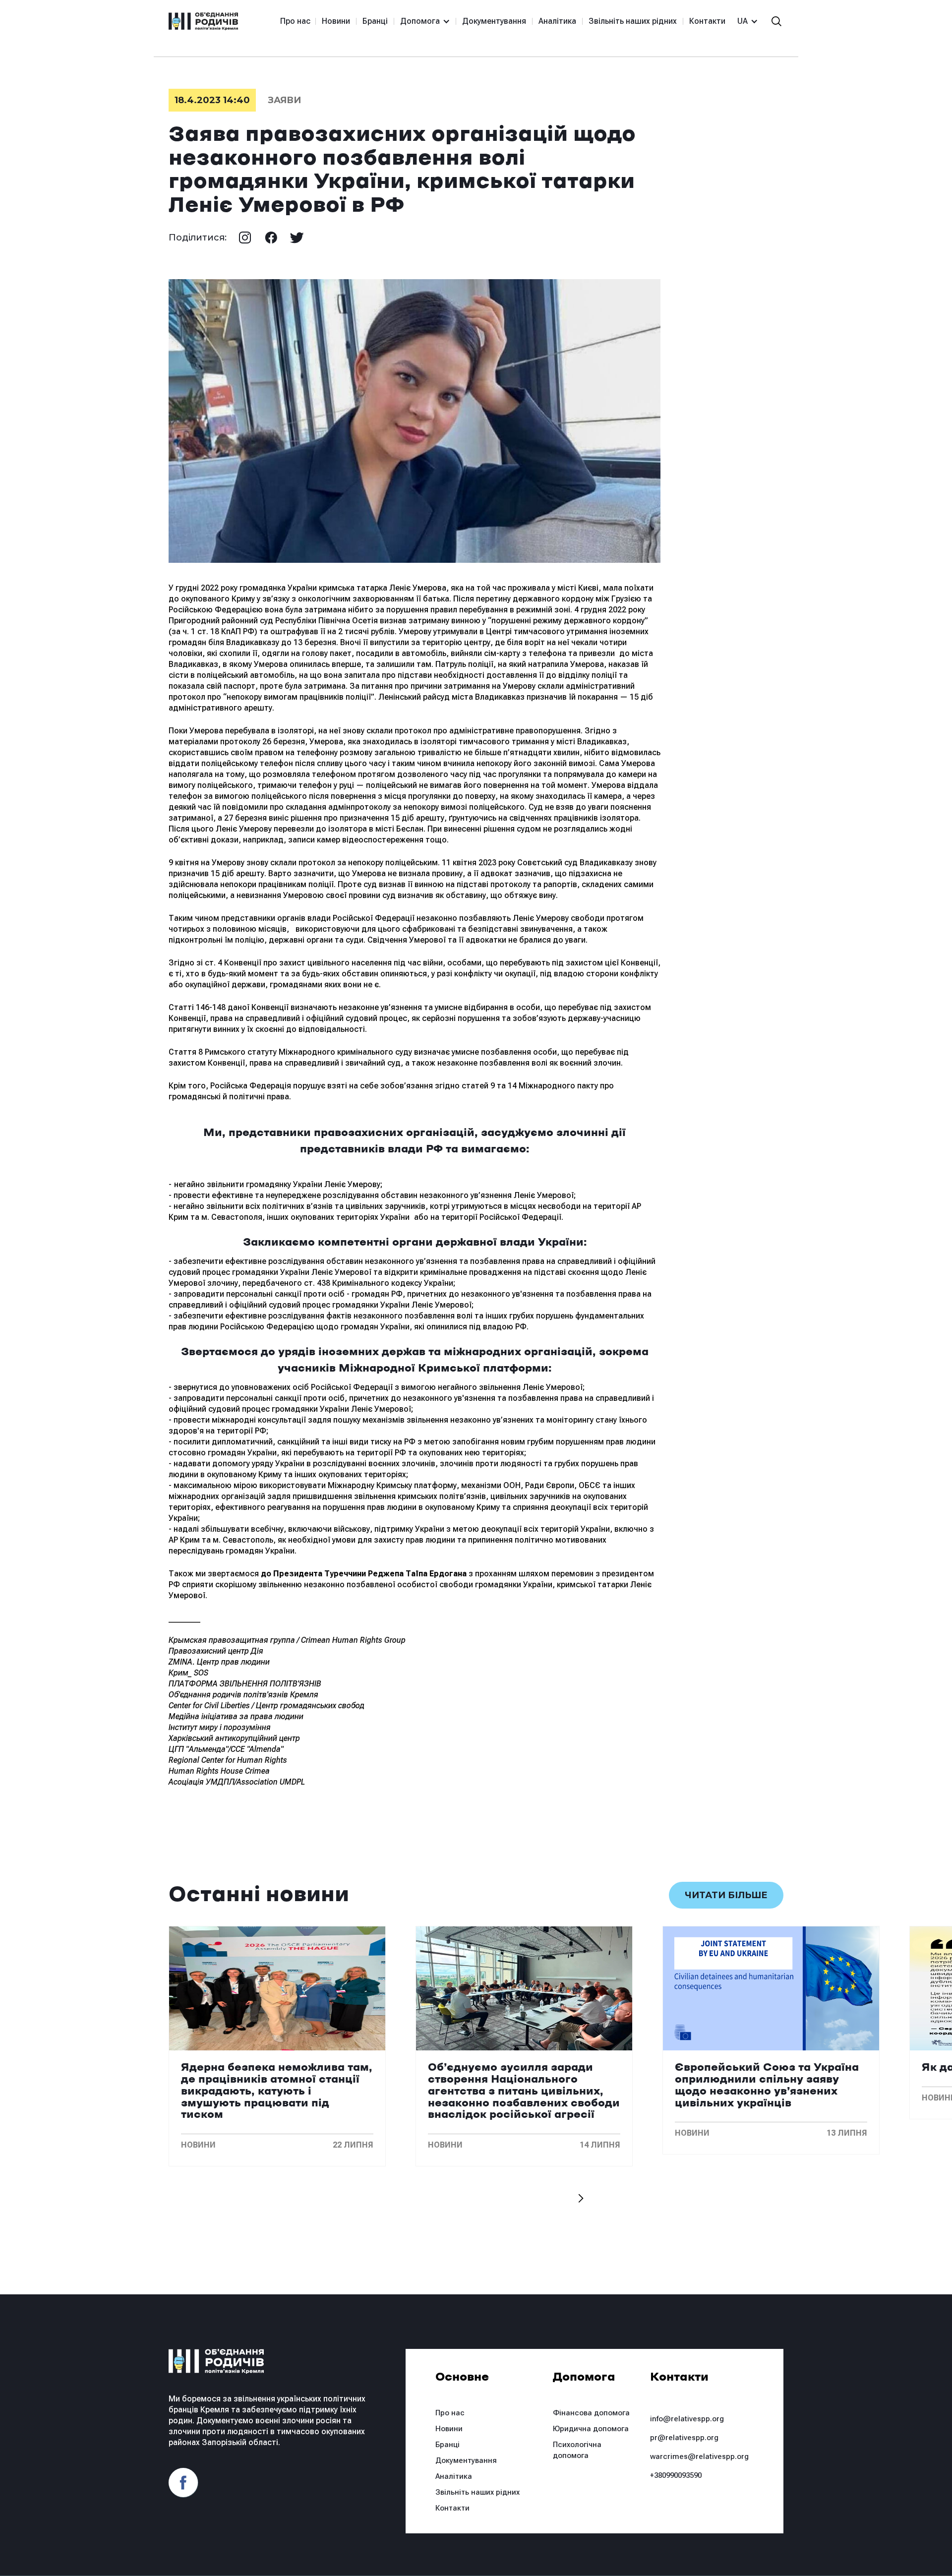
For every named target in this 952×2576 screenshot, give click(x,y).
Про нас (295, 21)
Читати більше (726, 1895)
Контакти (707, 21)
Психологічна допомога (577, 2450)
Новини (336, 21)
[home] (203, 21)
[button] (421, 21)
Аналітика (557, 21)
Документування (494, 21)
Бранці (375, 21)
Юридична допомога (591, 2429)
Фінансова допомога (591, 2413)
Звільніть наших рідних (633, 21)
